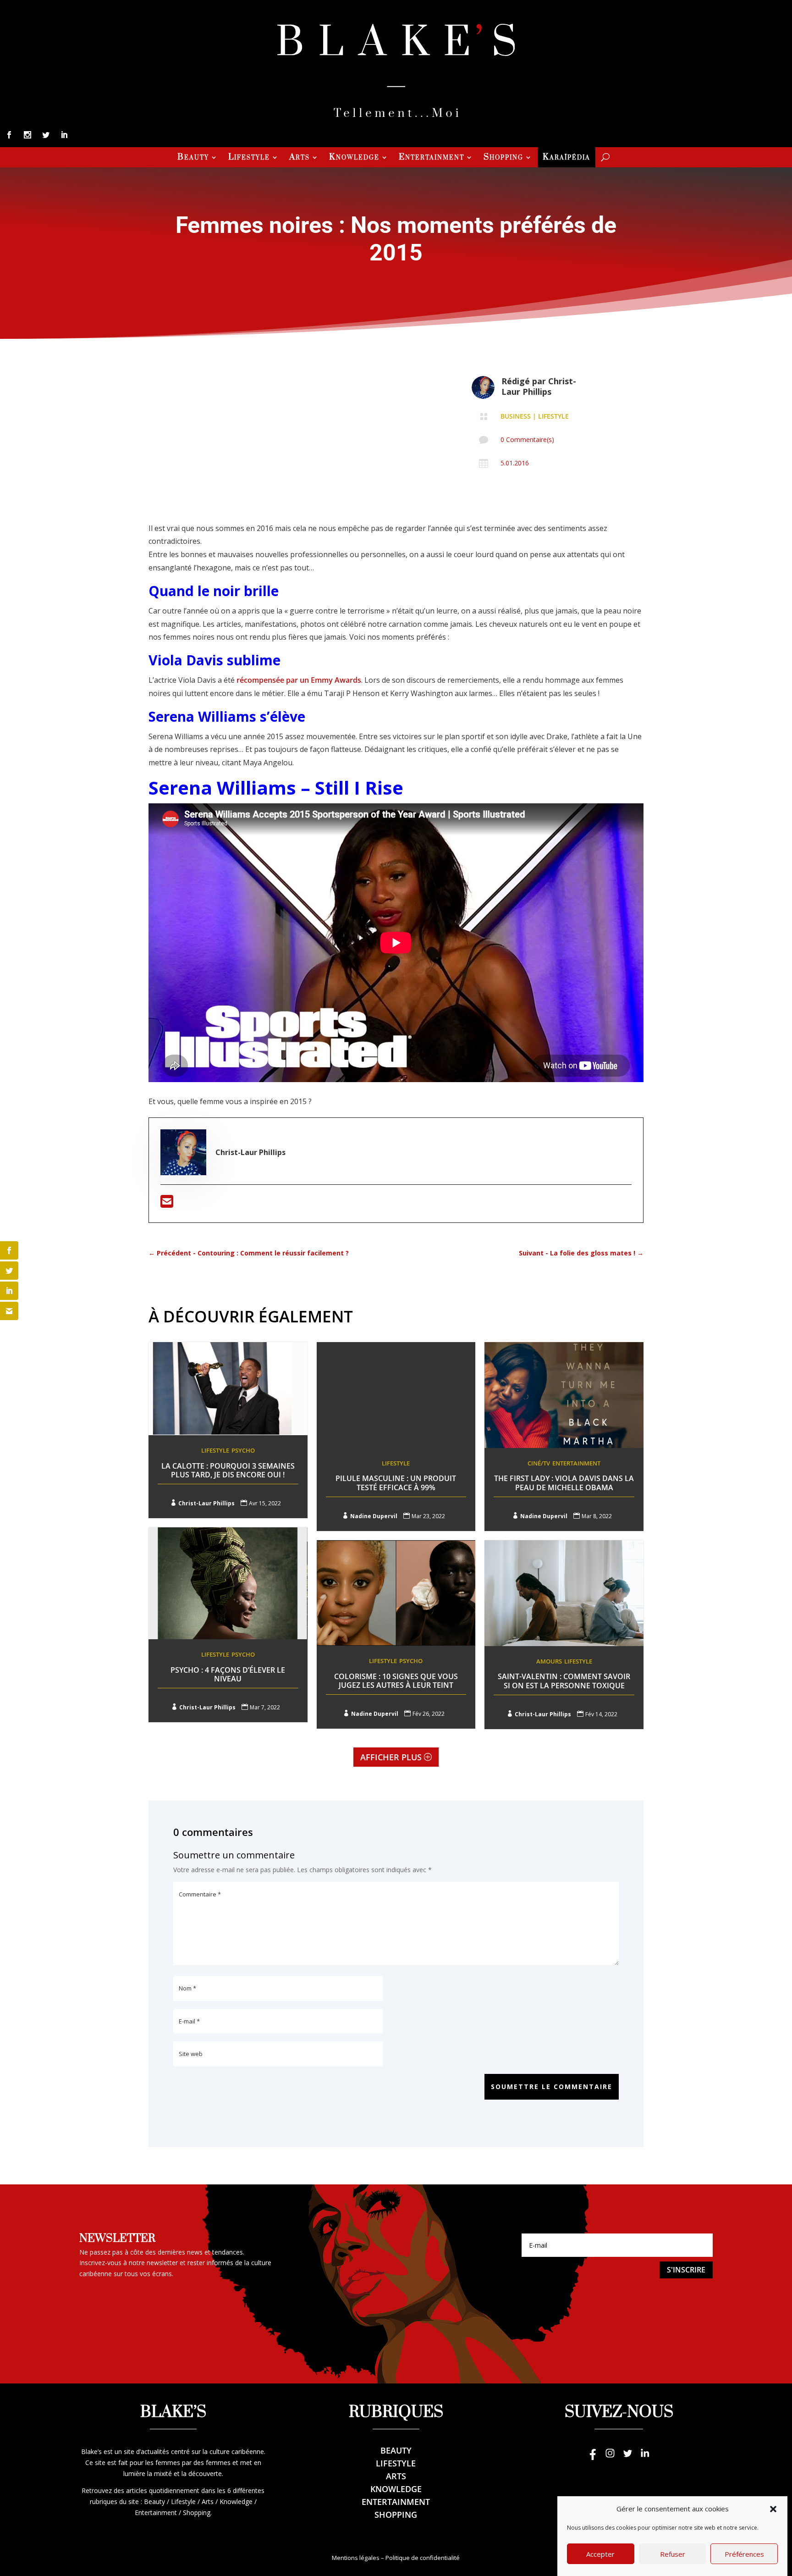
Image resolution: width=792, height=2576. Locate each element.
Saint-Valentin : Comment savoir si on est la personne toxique (564, 1681)
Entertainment (432, 158)
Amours (549, 1661)
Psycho (243, 1450)
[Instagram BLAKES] (610, 2457)
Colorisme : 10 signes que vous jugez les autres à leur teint (396, 1681)
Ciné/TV (539, 1463)
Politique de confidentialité (423, 2558)
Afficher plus (391, 1757)
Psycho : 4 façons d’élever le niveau (228, 1674)
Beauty (193, 158)
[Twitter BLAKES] (627, 2457)
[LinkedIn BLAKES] (645, 2457)
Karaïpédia (566, 158)
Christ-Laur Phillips (539, 386)
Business (516, 416)
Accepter (600, 2554)
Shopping (503, 158)
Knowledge (354, 158)
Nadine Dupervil (374, 1516)
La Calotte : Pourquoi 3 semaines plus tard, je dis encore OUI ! (228, 1470)
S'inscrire (686, 2270)
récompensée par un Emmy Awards (299, 680)
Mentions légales (356, 2558)
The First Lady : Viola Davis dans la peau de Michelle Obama (564, 1483)
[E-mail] (167, 1204)
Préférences (744, 2554)
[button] (773, 2509)
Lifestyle (249, 158)
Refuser (673, 2554)
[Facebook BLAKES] (593, 2457)
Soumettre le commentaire (552, 2087)
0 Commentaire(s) (527, 439)
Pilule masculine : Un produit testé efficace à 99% (396, 1483)
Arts (300, 158)
